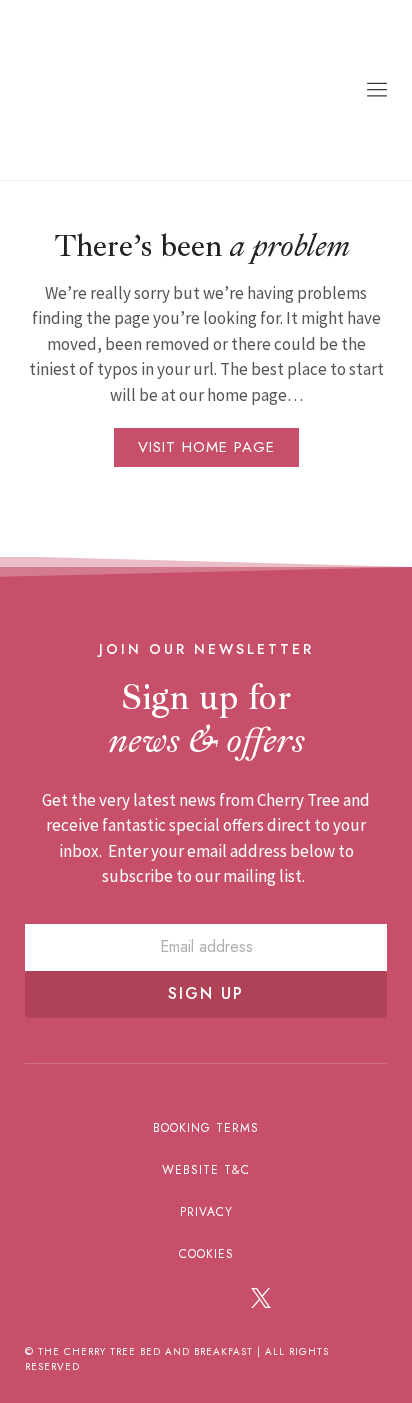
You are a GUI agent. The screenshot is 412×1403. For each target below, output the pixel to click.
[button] (377, 90)
